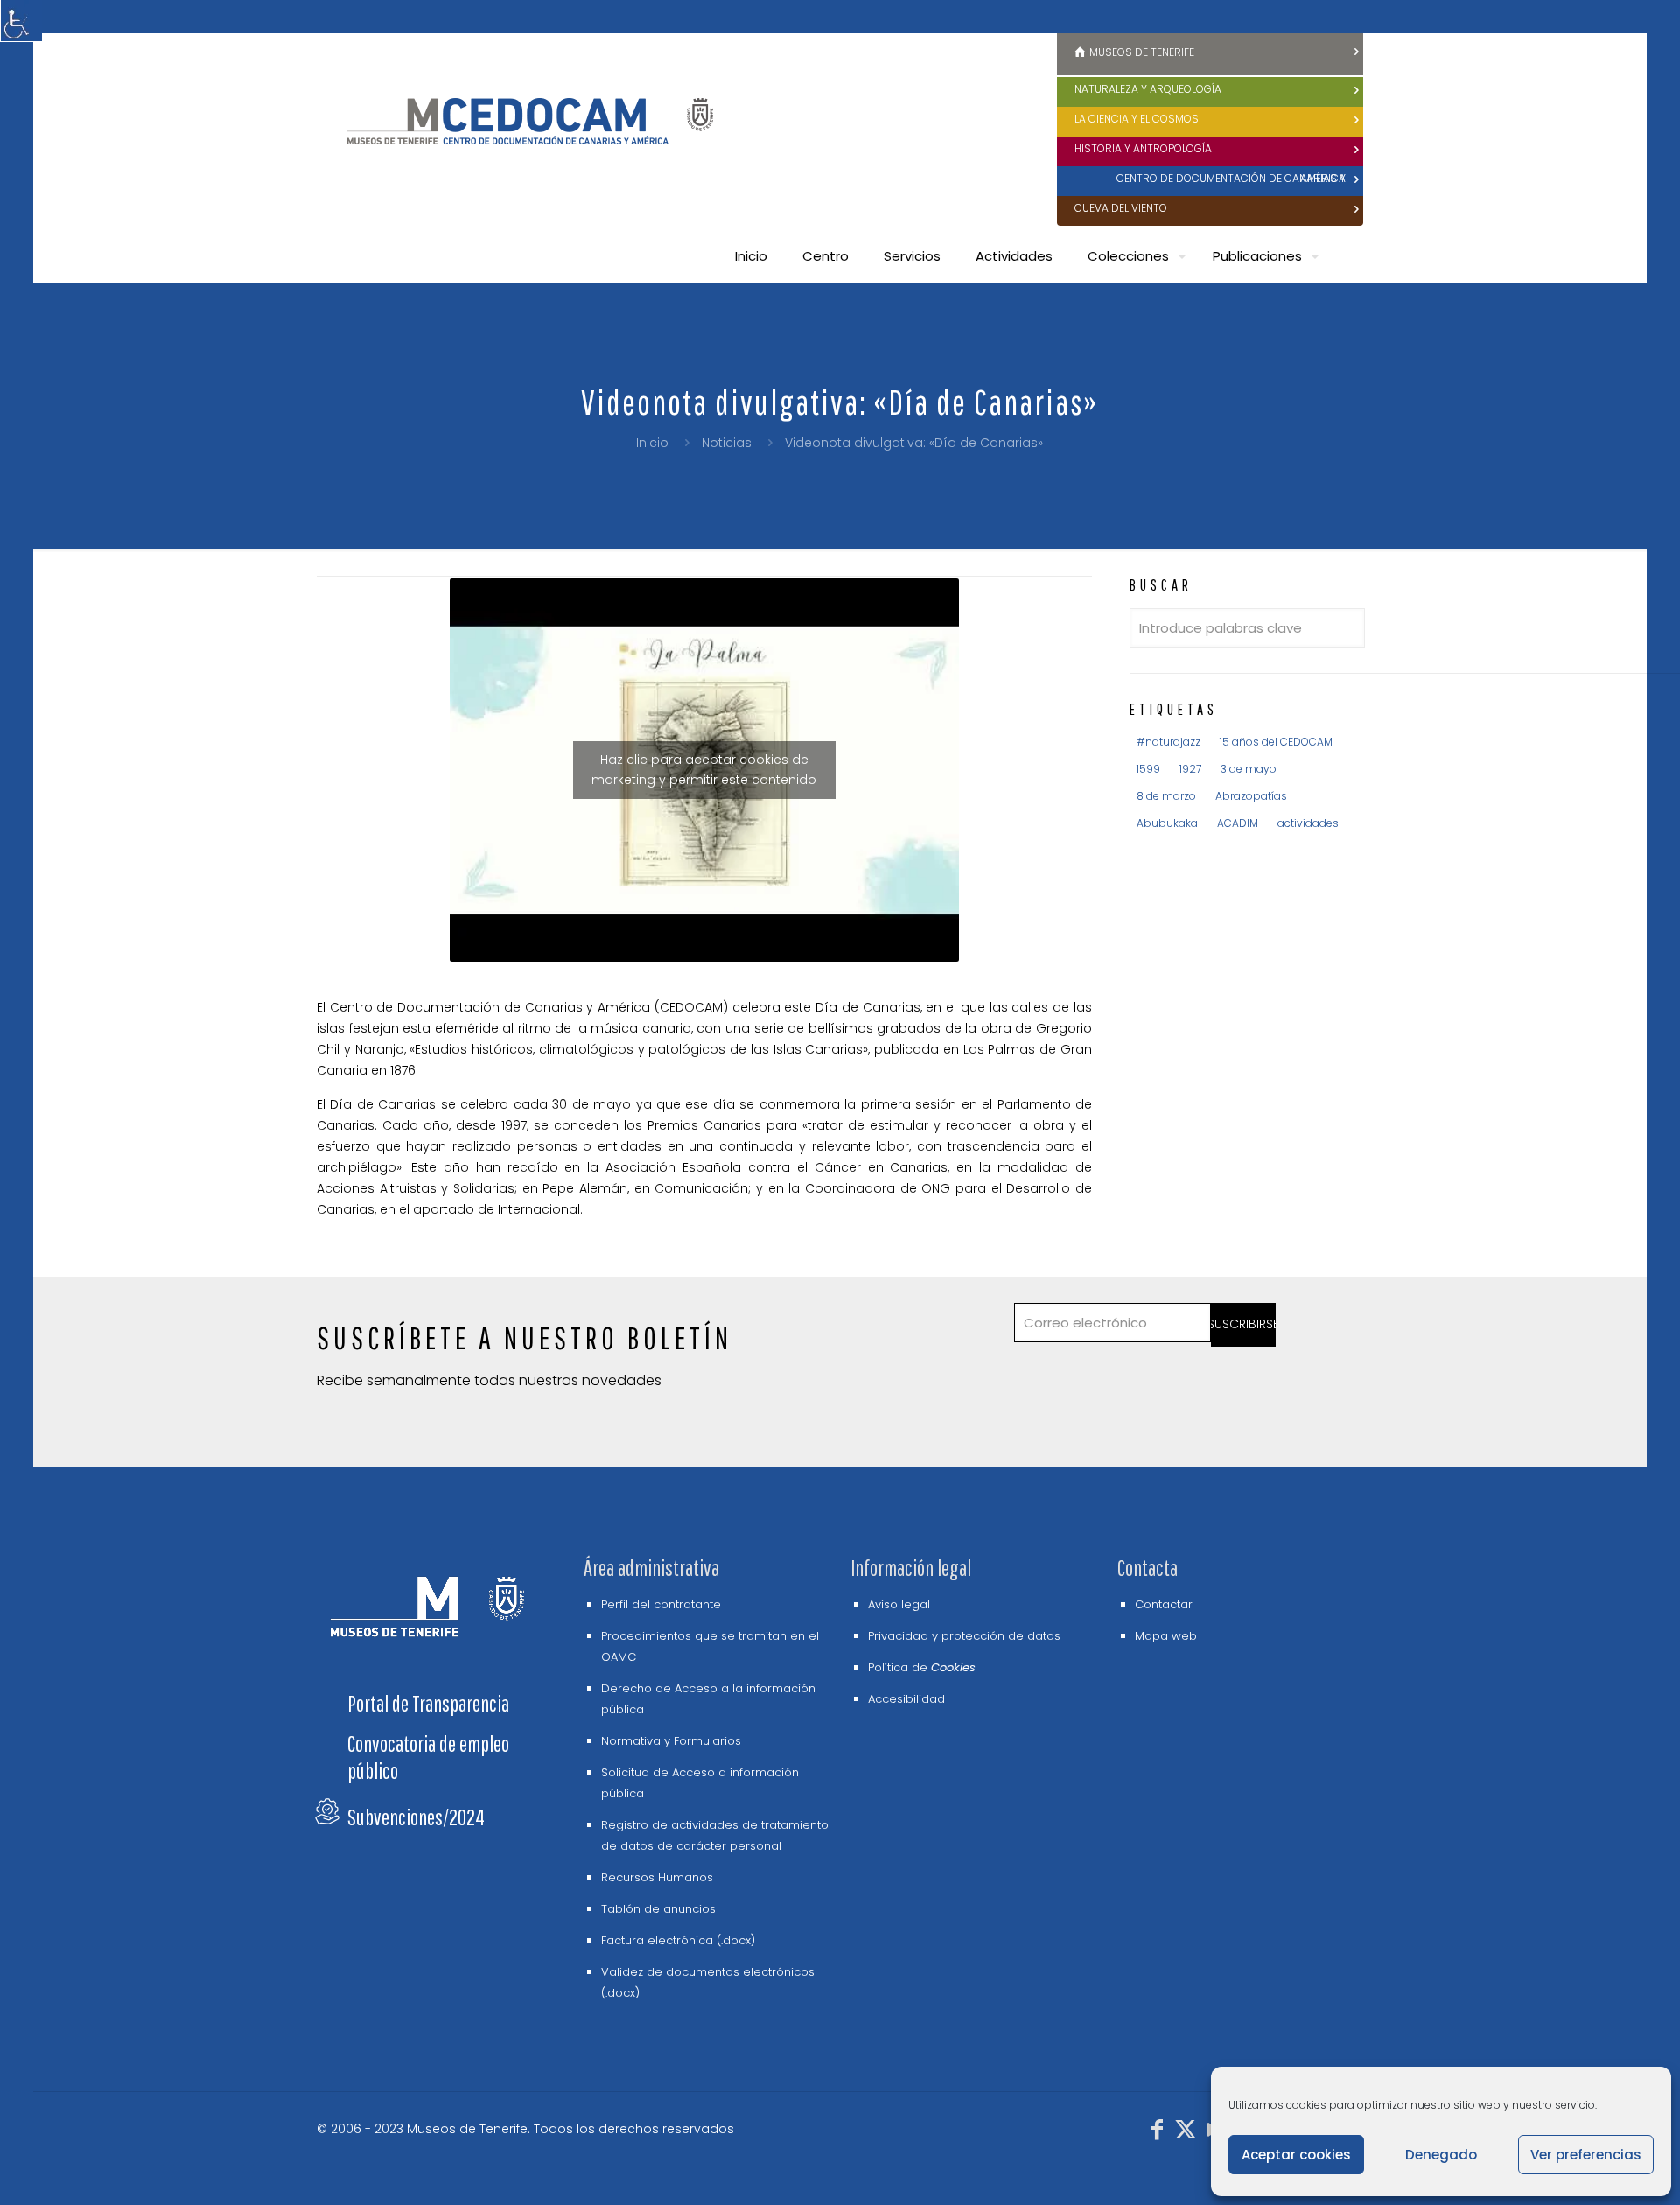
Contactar (1164, 1604)
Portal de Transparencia (428, 1703)
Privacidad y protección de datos (964, 1636)
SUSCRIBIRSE (1244, 1324)
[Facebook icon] (1158, 2133)
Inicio (652, 443)
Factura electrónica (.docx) (678, 1940)
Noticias (727, 443)
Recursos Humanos (657, 1877)
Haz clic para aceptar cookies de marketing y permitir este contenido (704, 770)
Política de (922, 1667)
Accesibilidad (906, 1699)
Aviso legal (899, 1604)
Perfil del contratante (661, 1604)
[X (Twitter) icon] (1186, 2133)
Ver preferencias (1586, 2155)
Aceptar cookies (1296, 2155)
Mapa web (1166, 1636)
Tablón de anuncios (658, 1909)
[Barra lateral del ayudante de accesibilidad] (21, 21)
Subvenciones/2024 (416, 1817)
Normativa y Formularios (671, 1741)
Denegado (1441, 2155)
